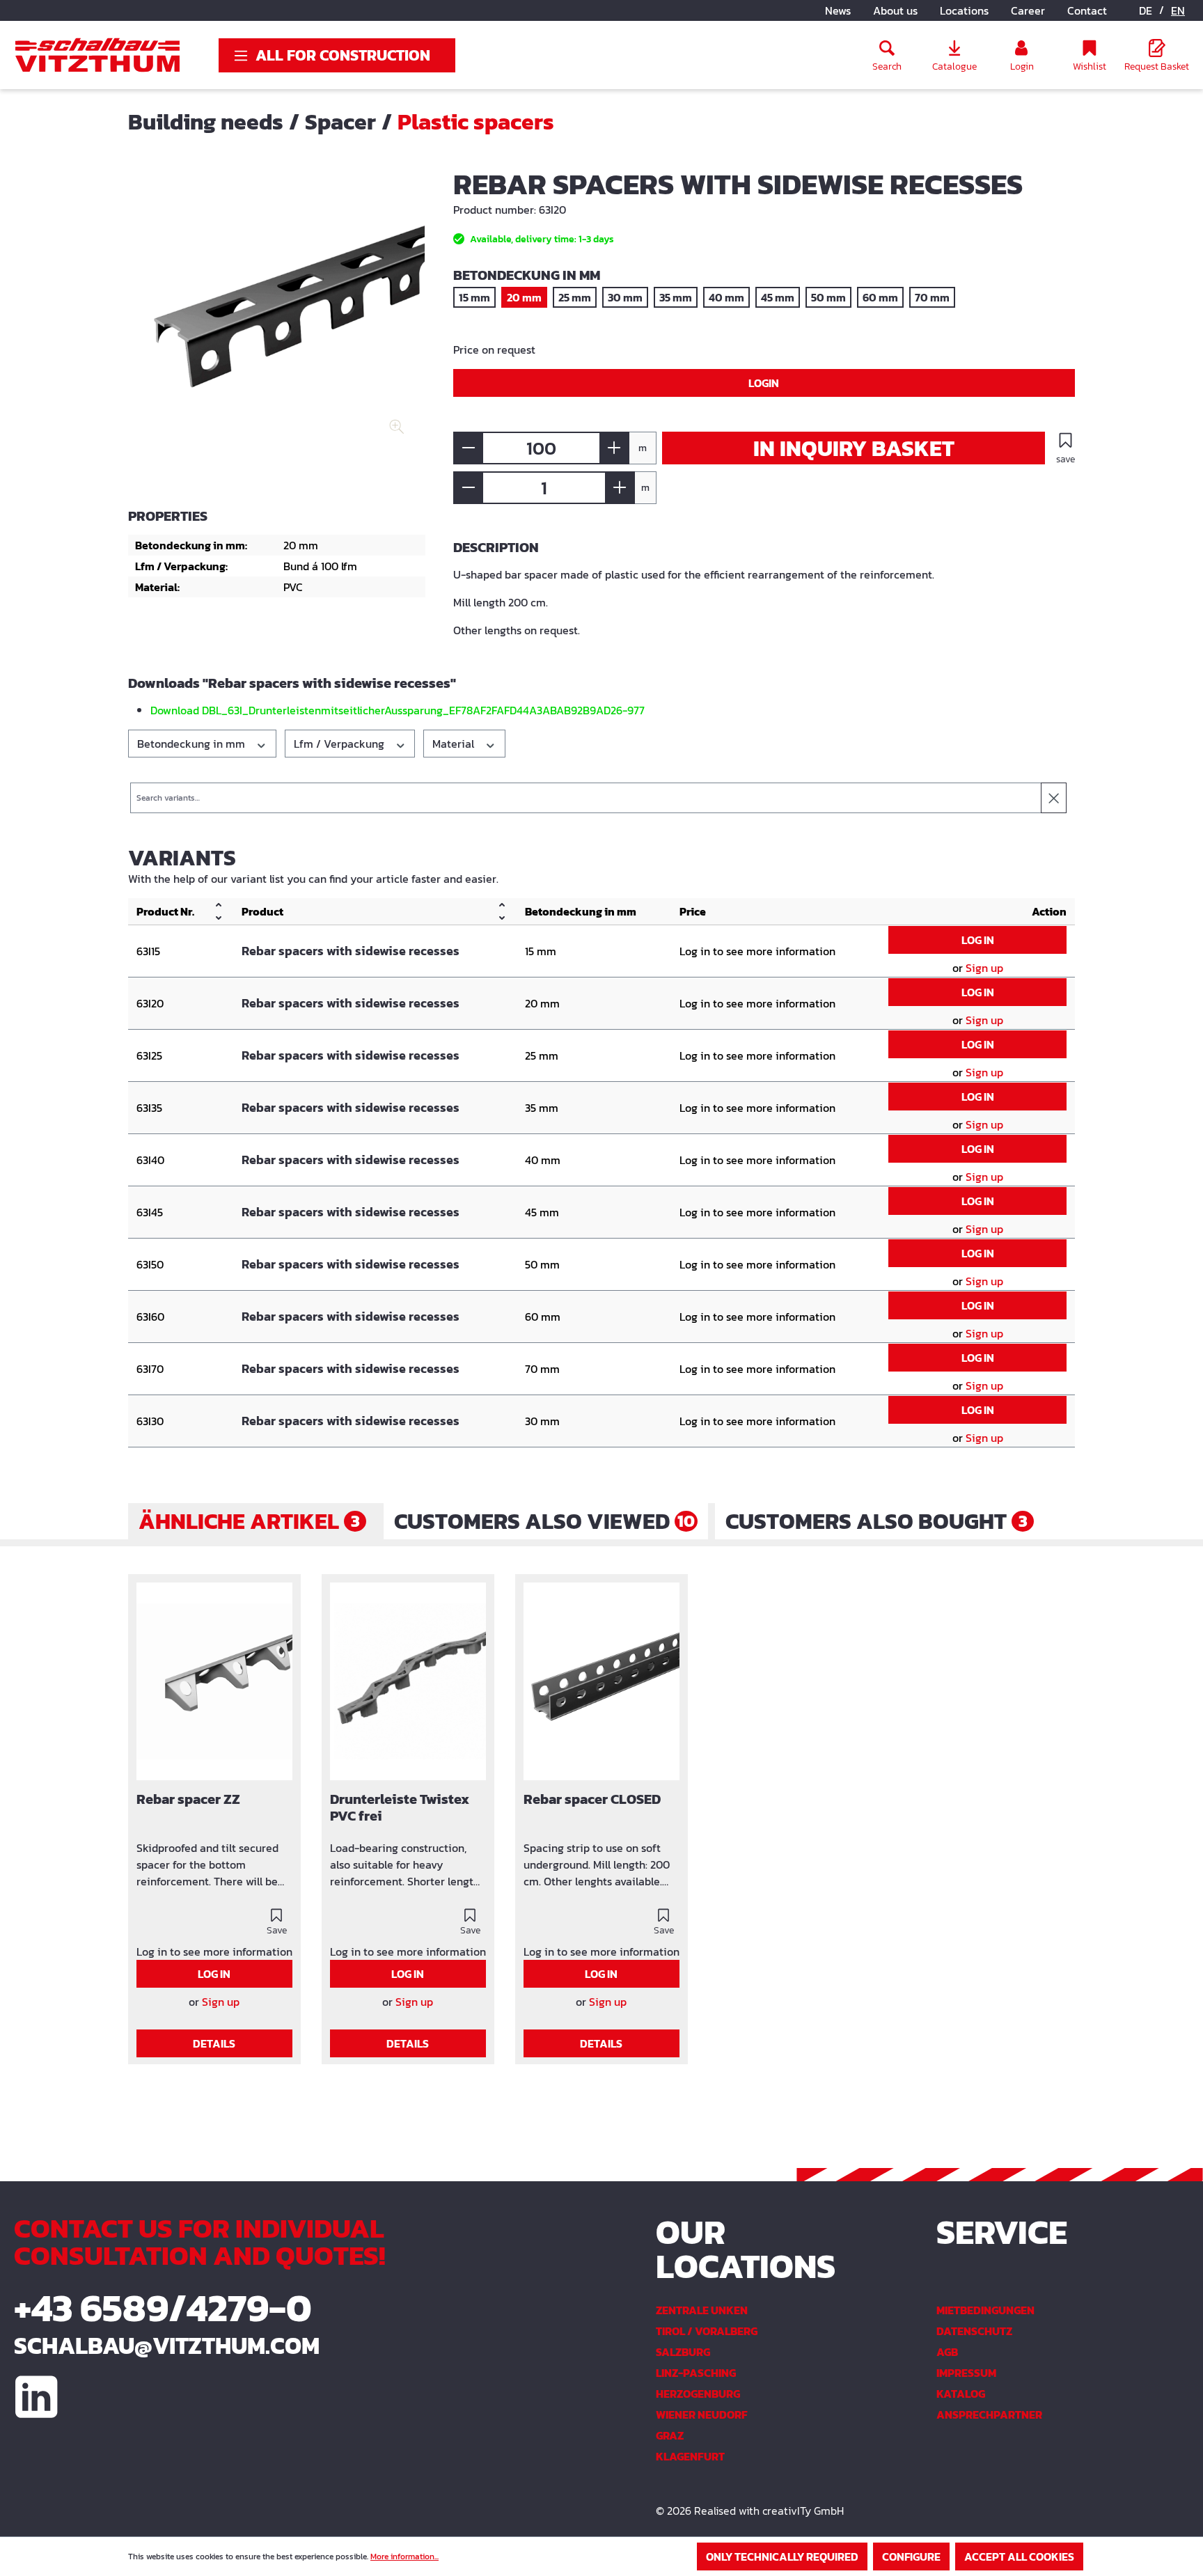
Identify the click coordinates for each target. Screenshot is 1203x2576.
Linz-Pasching (696, 2373)
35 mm (676, 297)
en (1178, 10)
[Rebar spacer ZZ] (214, 1681)
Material (455, 744)
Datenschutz (974, 2331)
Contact (1087, 10)
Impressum (966, 2373)
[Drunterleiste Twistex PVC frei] (408, 1681)
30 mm (625, 297)
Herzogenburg (698, 2394)
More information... (404, 2557)
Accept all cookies (1019, 2557)
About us (895, 10)
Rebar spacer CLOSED (592, 1800)
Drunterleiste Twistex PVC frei (400, 1808)
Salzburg (683, 2352)
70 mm (932, 297)
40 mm (726, 297)
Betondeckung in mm (192, 744)
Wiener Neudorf (702, 2414)
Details (214, 2043)
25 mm (575, 297)
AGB (947, 2352)
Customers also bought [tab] (876, 1521)
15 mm (474, 297)
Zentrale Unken (702, 2310)
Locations (964, 10)
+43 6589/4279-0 (163, 2308)
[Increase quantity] (614, 448)
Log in (978, 940)
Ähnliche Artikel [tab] (249, 1521)
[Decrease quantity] (468, 448)
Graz (670, 2435)
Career (1028, 10)
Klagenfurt (690, 2456)
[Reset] (1054, 798)
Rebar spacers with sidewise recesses (351, 951)
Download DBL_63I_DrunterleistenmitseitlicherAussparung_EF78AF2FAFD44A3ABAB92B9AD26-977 (398, 710)
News (838, 10)
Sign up (984, 968)
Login (764, 383)
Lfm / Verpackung (340, 744)
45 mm (778, 297)
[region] (277, 320)
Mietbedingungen (985, 2310)
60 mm (880, 297)
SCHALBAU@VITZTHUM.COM (167, 2346)
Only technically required (782, 2557)
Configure (911, 2557)
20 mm (524, 297)
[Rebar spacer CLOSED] (601, 1681)
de (1146, 10)
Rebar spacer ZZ (188, 1800)
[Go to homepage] (97, 55)
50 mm (828, 297)
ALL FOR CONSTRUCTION (343, 55)
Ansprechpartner (989, 2414)
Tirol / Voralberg (707, 2331)
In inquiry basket (854, 448)
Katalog (961, 2394)
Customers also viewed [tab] (544, 1521)
